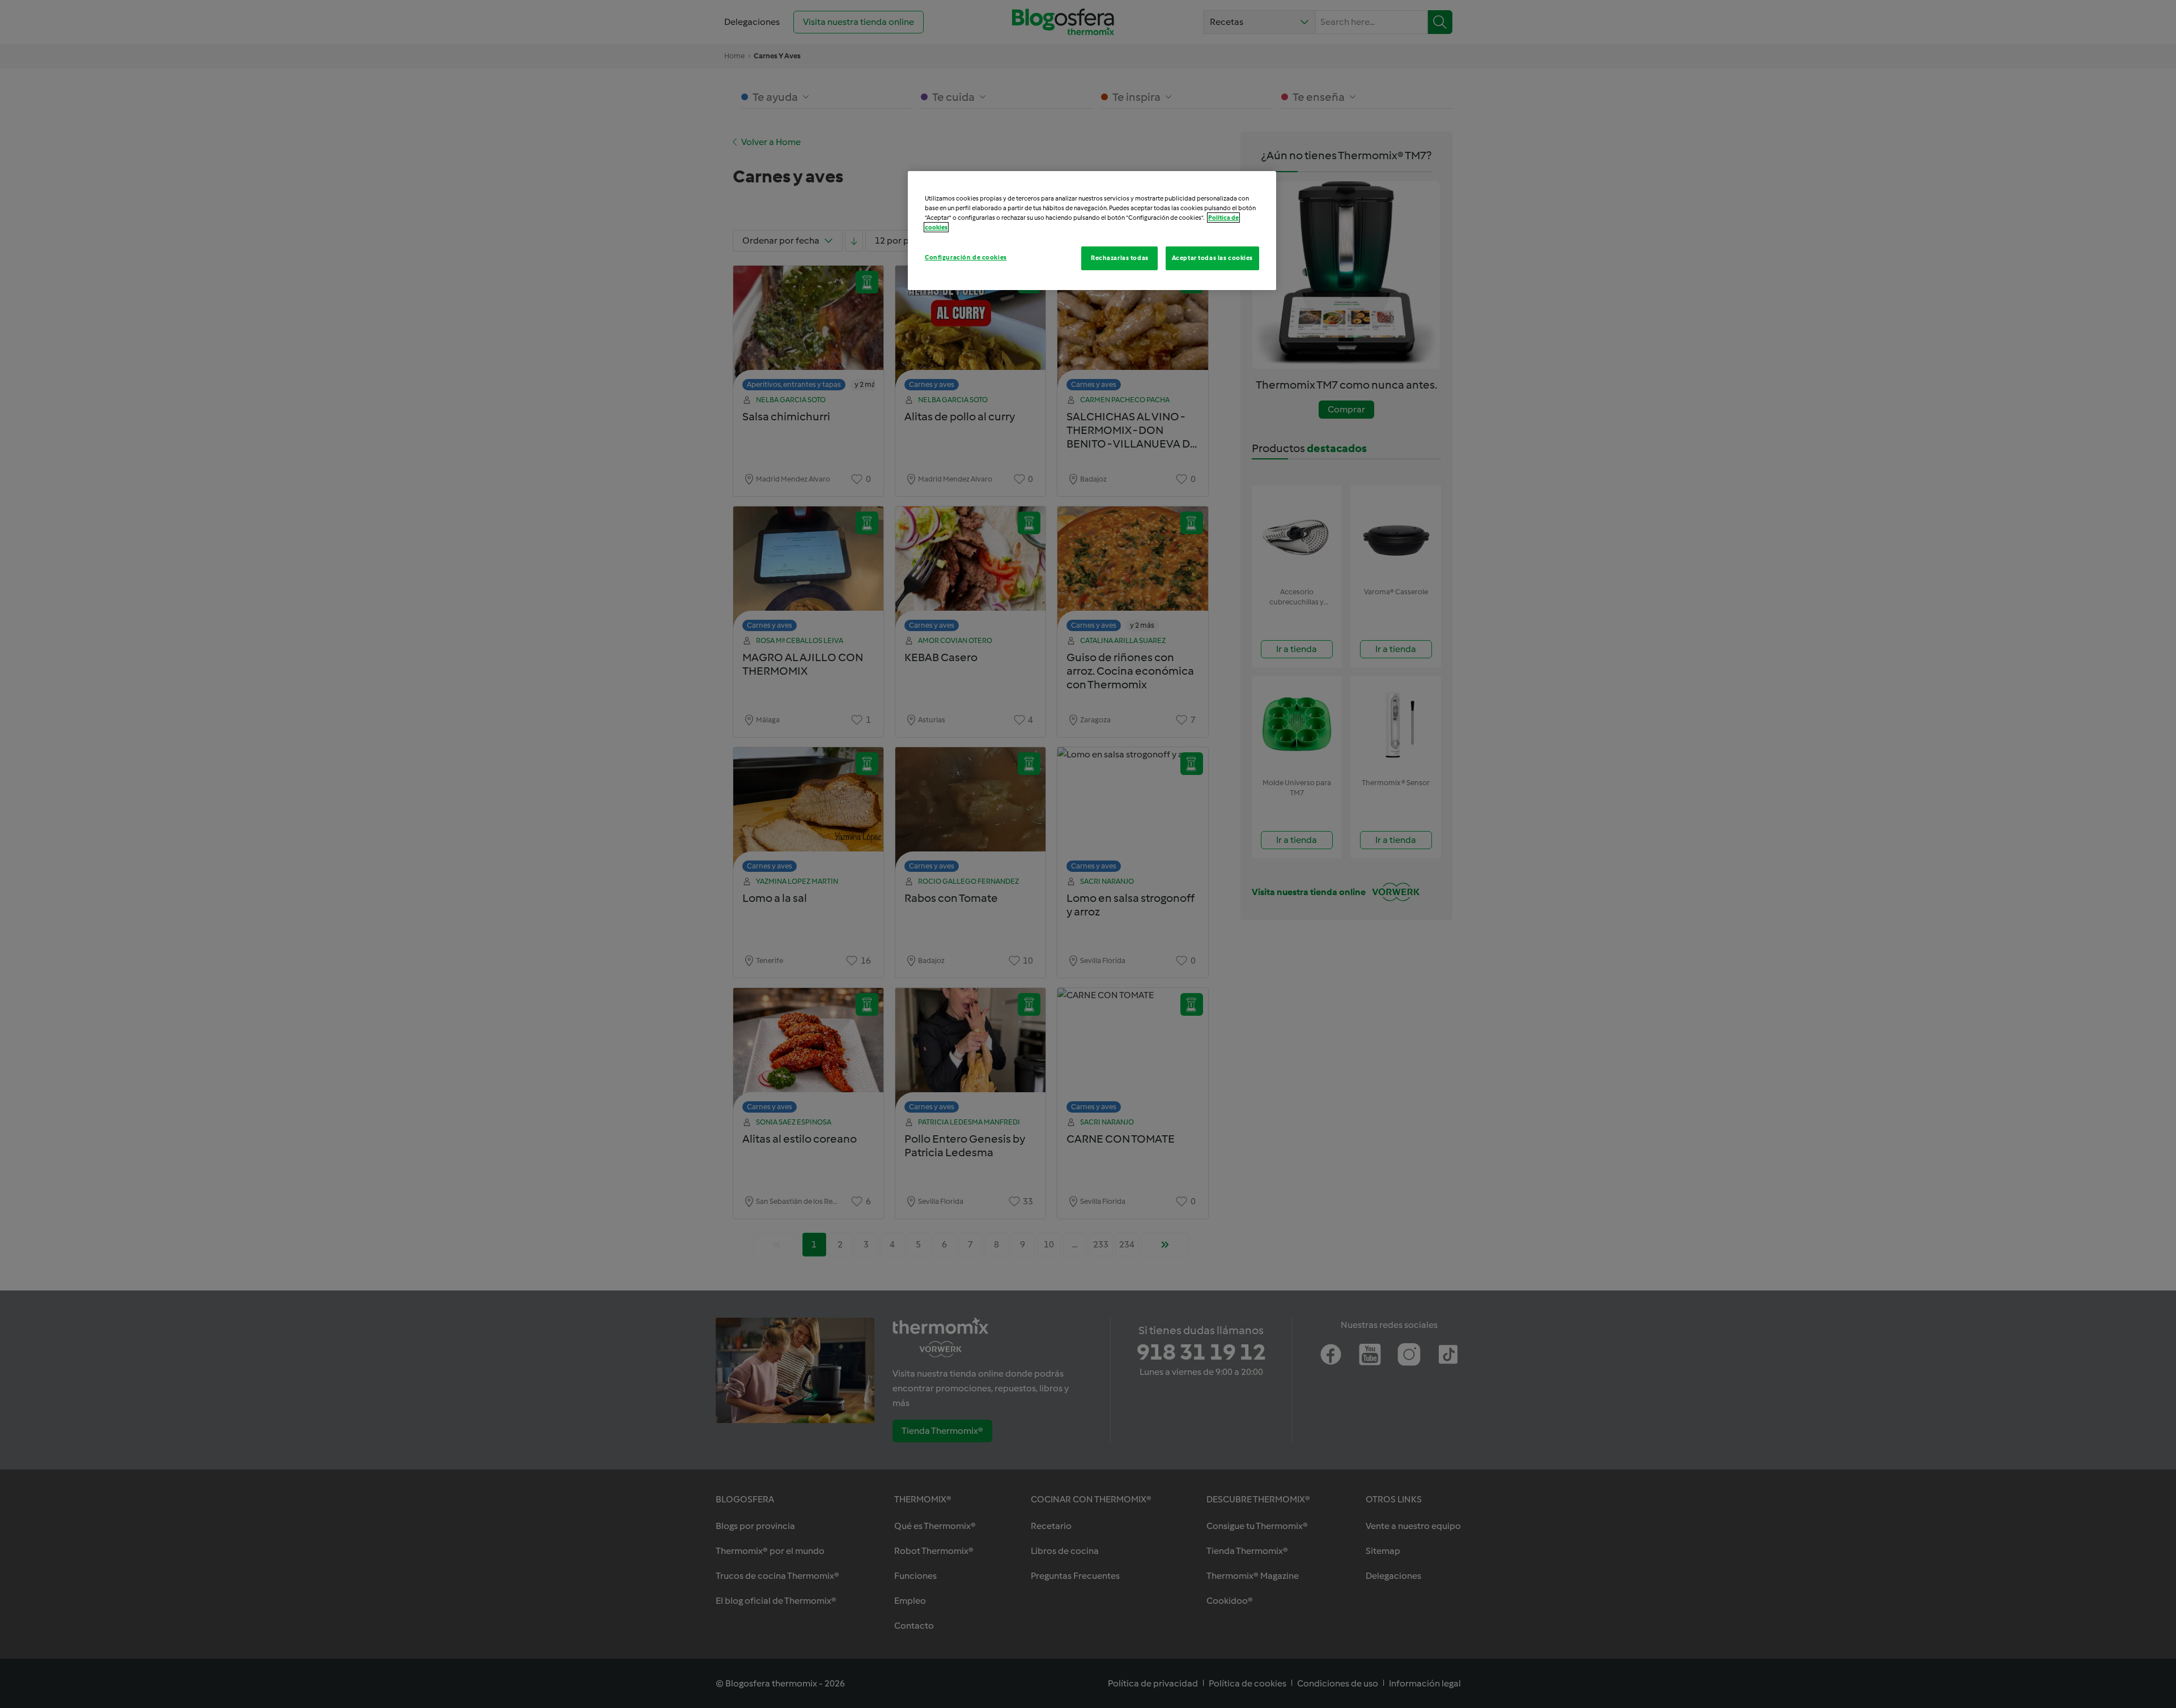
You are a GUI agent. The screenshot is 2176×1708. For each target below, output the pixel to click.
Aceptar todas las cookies (1212, 258)
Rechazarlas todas (1120, 258)
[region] (1092, 231)
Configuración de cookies (966, 257)
